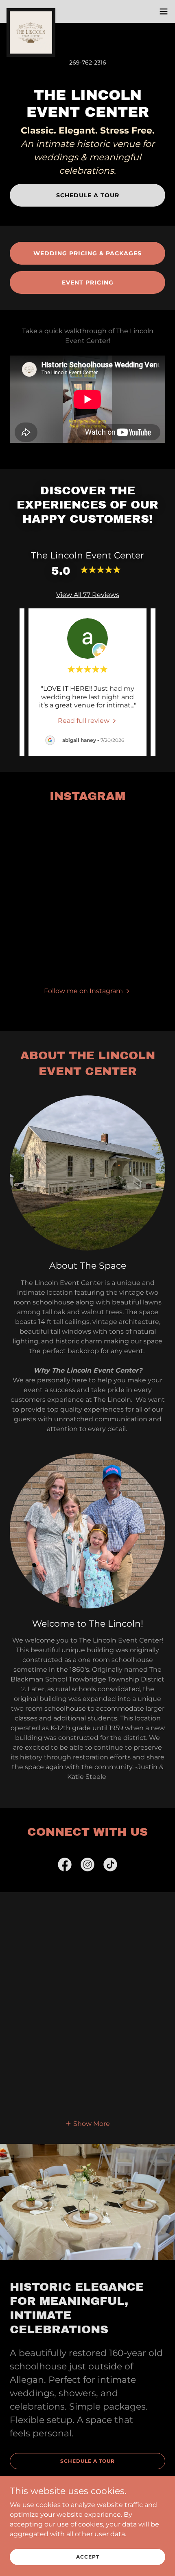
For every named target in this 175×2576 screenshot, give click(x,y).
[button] (164, 11)
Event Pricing (88, 282)
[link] (31, 11)
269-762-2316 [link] (88, 63)
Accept (88, 2557)
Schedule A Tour (88, 195)
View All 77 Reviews (88, 595)
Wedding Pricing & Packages (87, 253)
